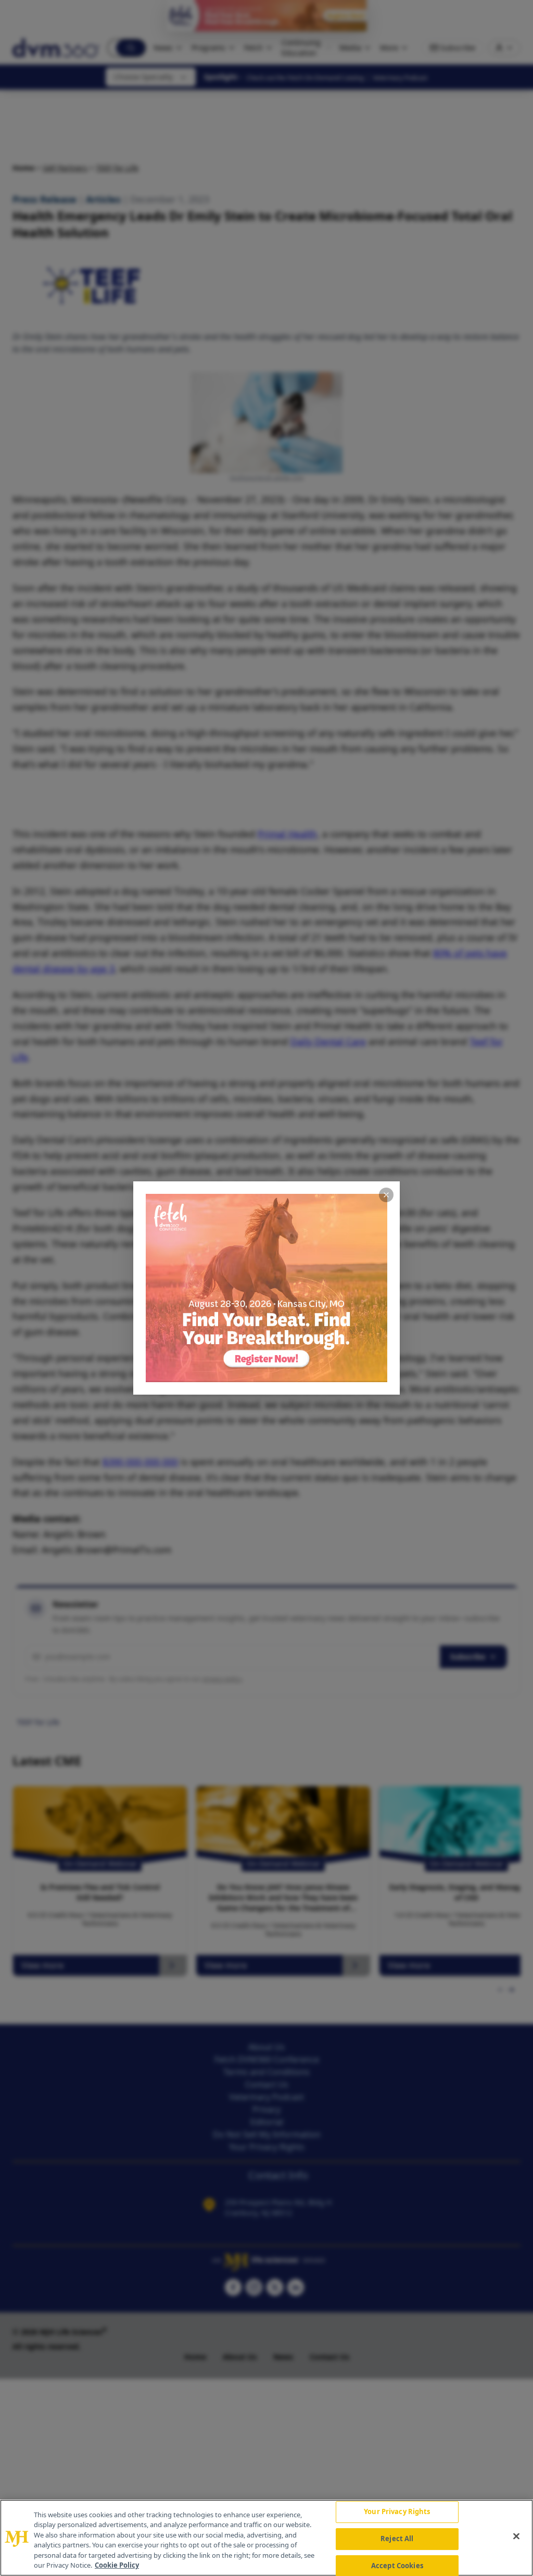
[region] (266, 2538)
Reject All (397, 2539)
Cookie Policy (117, 2565)
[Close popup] (386, 1195)
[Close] (516, 2536)
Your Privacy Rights (397, 2512)
